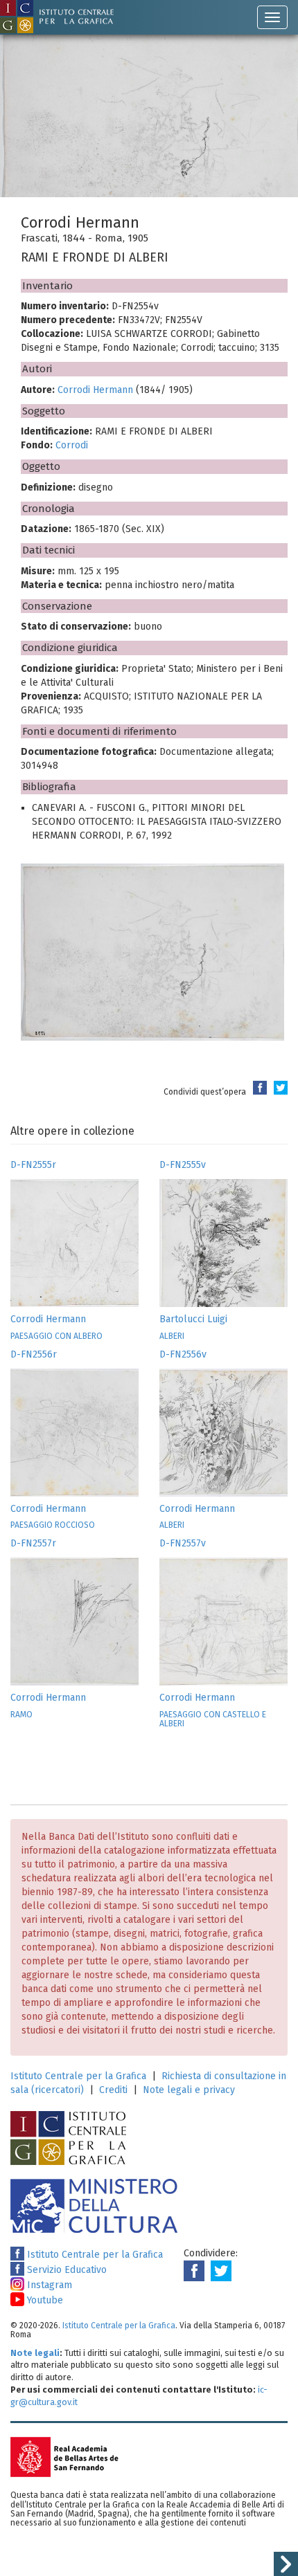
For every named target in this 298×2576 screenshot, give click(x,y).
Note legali (35, 2353)
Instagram (48, 2285)
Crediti (113, 2090)
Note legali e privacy (189, 2090)
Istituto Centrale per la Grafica (78, 2076)
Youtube (44, 2300)
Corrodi (72, 445)
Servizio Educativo (65, 2270)
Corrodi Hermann (95, 390)
